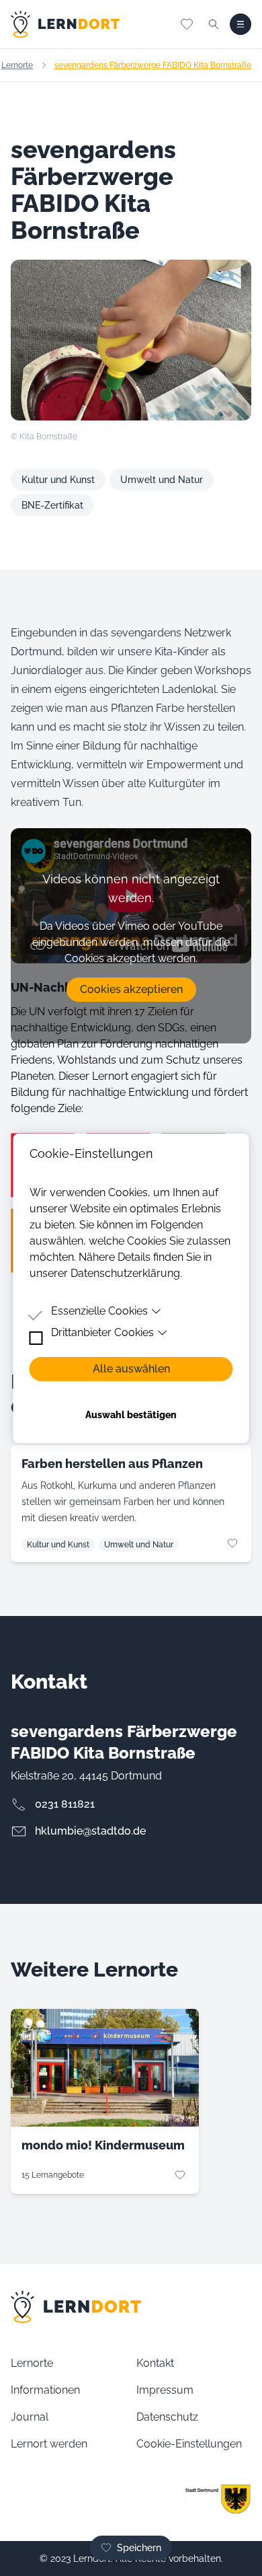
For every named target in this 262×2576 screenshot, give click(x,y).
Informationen (45, 2390)
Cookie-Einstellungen (189, 2444)
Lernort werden (49, 2444)
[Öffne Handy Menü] (241, 24)
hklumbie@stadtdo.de (90, 1831)
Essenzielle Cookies (99, 1311)
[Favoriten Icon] (232, 1543)
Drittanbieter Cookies (102, 1332)
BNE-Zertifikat (52, 505)
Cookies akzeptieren (131, 989)
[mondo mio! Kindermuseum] (105, 2068)
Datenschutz (167, 2417)
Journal (30, 2417)
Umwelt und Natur (162, 480)
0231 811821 (65, 1804)
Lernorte (17, 65)
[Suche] (214, 24)
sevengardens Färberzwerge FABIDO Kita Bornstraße (153, 65)
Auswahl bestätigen (131, 1415)
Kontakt (155, 2363)
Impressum (165, 2390)
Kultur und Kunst (58, 480)
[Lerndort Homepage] (65, 24)
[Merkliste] (187, 24)
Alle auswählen (131, 1369)
